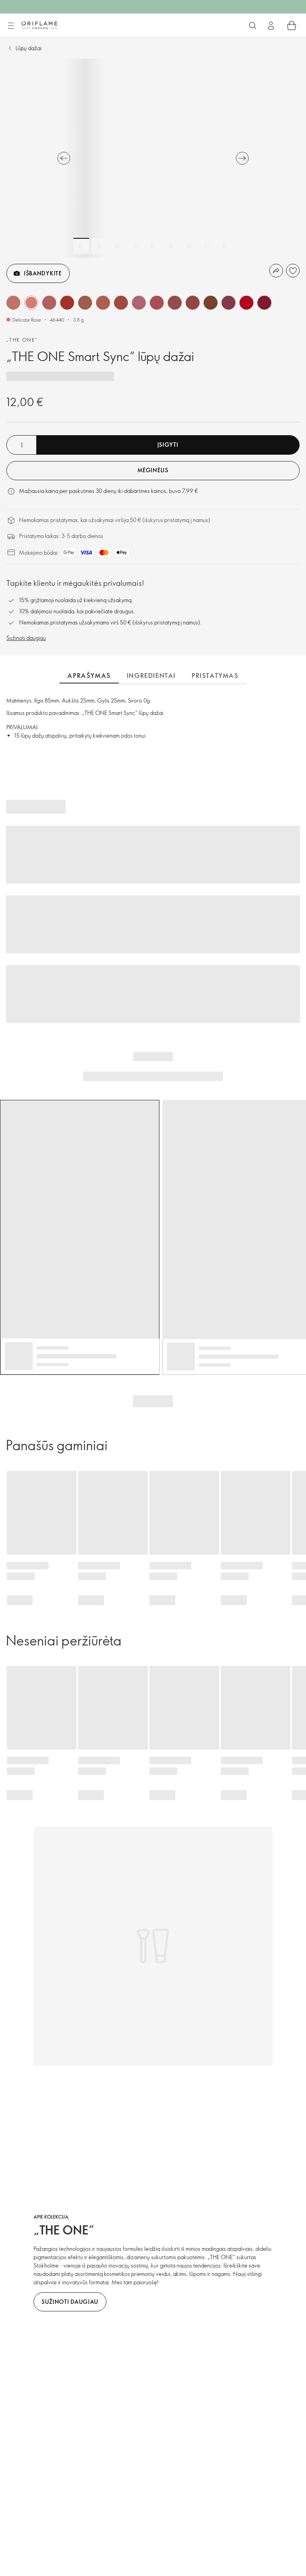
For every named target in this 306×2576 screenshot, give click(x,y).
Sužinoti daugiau (26, 638)
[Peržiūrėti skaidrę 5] (153, 246)
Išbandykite (43, 273)
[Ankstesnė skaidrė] (64, 158)
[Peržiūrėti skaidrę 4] (135, 246)
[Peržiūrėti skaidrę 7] (189, 246)
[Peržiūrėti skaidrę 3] (117, 246)
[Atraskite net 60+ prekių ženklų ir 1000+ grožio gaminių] (253, 26)
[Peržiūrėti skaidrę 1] (81, 246)
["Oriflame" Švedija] (39, 25)
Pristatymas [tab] (215, 675)
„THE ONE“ (22, 340)
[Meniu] (11, 26)
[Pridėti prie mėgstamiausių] (293, 271)
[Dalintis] (276, 271)
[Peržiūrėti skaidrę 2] (99, 246)
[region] (153, 158)
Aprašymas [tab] (89, 675)
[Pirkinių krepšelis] (292, 26)
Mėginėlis (153, 470)
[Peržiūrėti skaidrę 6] (171, 246)
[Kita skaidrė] (242, 158)
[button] (13, 303)
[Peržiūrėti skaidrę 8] (207, 246)
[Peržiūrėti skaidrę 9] (225, 246)
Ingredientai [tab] (151, 675)
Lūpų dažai (28, 48)
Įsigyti (168, 445)
